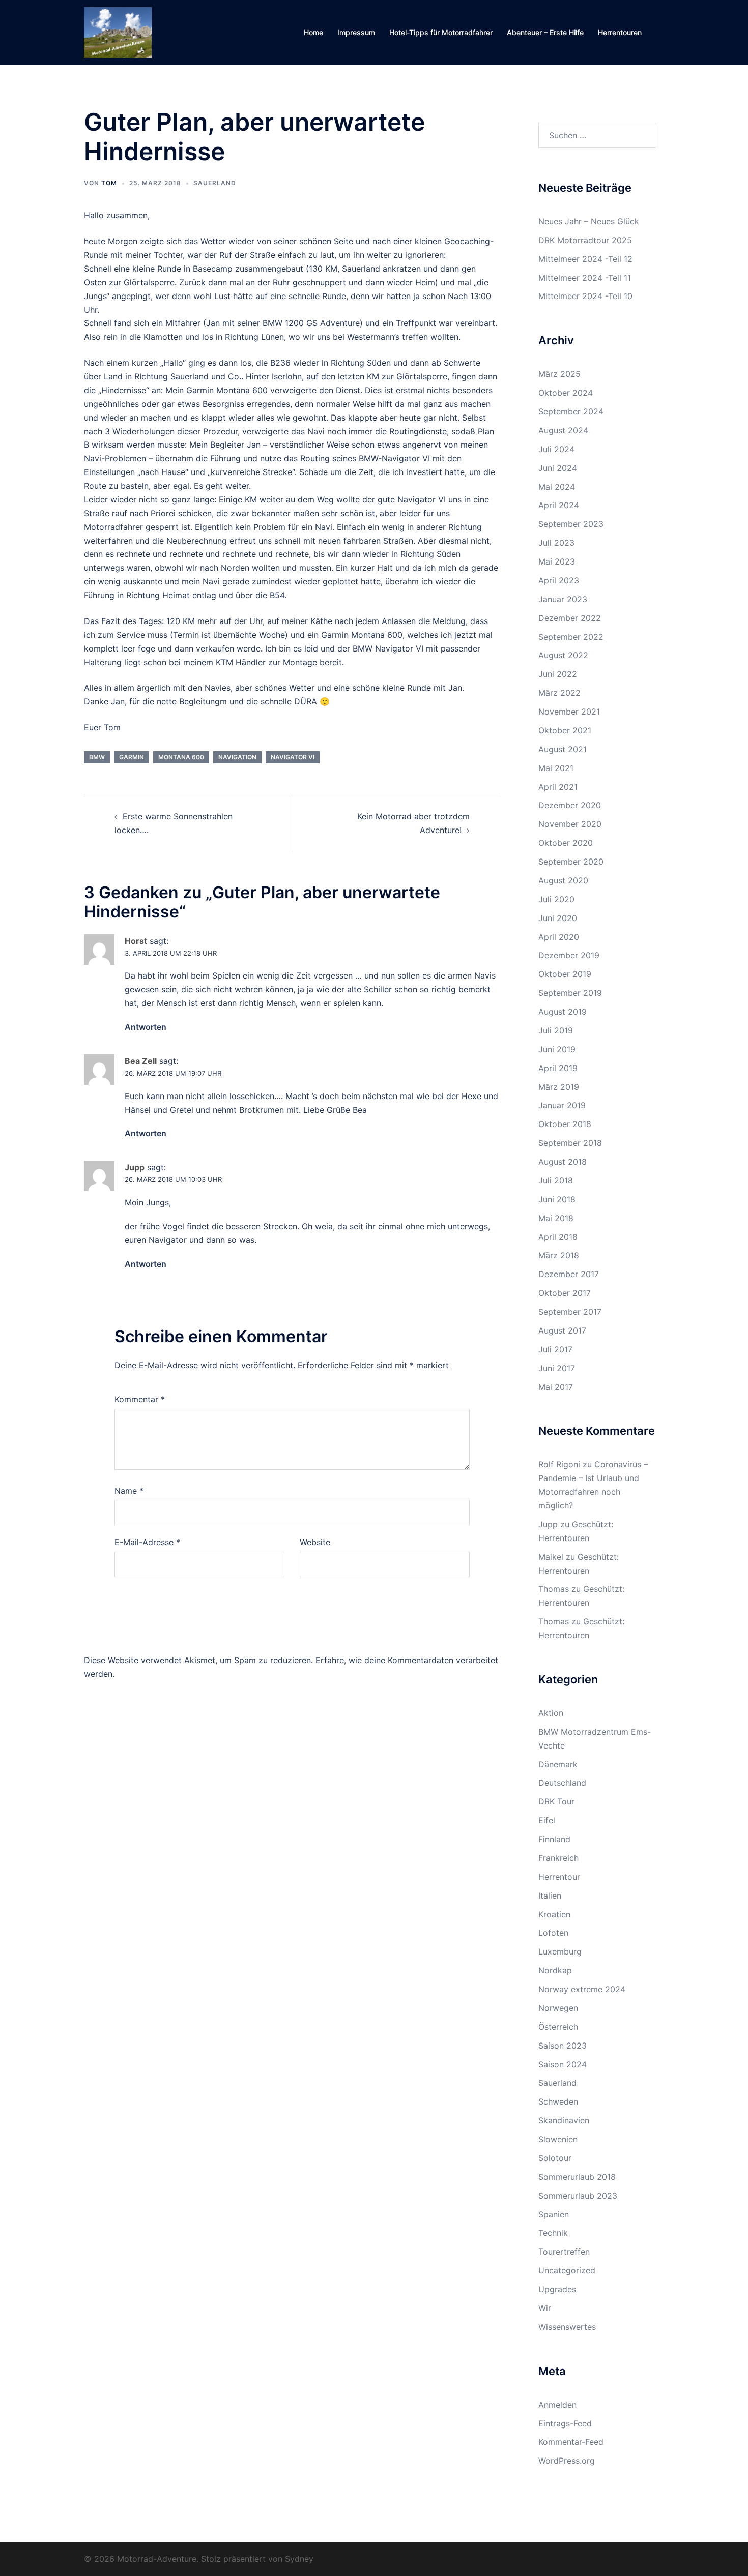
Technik (553, 2233)
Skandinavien (564, 2120)
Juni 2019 (557, 1049)
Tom (109, 183)
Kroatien (554, 1914)
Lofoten (553, 1933)
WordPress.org (567, 2461)
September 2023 (571, 524)
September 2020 (571, 862)
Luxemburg (560, 1951)
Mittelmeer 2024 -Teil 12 (585, 259)
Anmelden (557, 2405)
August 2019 (563, 1012)
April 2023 (559, 580)
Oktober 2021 (565, 730)
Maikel (551, 1557)
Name (129, 1491)
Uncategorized (567, 2270)
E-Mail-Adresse (147, 1542)
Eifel (547, 1820)
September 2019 (570, 993)
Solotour (555, 2158)
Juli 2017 (555, 1349)
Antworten (146, 1027)
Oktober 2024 (566, 393)
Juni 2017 (557, 1368)
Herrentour (559, 1877)
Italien (550, 1896)
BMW (97, 757)
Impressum (356, 32)
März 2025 (559, 374)
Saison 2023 (563, 2046)
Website (315, 1542)
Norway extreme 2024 (582, 1989)
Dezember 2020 (570, 805)
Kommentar (140, 1399)
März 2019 (559, 1087)
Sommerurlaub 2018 (577, 2177)
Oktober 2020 (566, 843)
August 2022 (563, 655)
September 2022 (571, 637)
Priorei (163, 513)
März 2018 (559, 1255)
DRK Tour (556, 1801)
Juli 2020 (556, 899)
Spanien (554, 2214)
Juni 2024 (558, 468)
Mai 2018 (556, 1218)
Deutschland (562, 1783)
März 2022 (559, 693)
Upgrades (557, 2289)
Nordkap (555, 1970)
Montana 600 (181, 757)
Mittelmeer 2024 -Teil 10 (585, 296)
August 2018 (563, 1162)
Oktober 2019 (565, 974)
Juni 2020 (558, 918)
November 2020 (570, 824)
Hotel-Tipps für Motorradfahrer (441, 32)
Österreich (558, 2027)
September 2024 (571, 411)
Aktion (551, 1713)
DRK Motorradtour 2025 (585, 240)
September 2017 (570, 1312)
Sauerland (215, 183)
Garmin (132, 757)
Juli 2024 (556, 449)
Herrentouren (620, 32)
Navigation (237, 757)
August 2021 (563, 749)
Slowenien (558, 2139)
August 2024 (563, 430)
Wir (545, 2308)
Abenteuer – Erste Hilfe (545, 32)
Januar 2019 (562, 1105)
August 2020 (563, 880)
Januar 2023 (563, 599)
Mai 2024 (557, 487)
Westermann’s (373, 337)
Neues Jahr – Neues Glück (589, 221)
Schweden (558, 2101)
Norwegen (558, 2008)
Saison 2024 (563, 2064)
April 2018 (558, 1237)
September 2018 (570, 1143)
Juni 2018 (557, 1199)
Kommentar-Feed (571, 2442)
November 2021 (569, 712)
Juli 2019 (556, 1030)
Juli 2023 (556, 543)
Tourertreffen (564, 2252)
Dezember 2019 (569, 955)
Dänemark (558, 1764)
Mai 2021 (556, 768)
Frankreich (558, 1858)
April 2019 (558, 1068)
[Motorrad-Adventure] (118, 32)
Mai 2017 (556, 1387)
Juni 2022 (558, 674)
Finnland (554, 1839)
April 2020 (559, 937)
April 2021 (558, 787)
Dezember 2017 (569, 1274)
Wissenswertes (567, 2327)
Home (313, 32)
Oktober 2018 (565, 1124)
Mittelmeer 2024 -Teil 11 (585, 278)
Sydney (299, 2559)
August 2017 (562, 1330)
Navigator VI (293, 757)
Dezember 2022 (570, 618)
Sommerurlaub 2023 (578, 2196)
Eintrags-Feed (565, 2423)
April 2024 (559, 505)
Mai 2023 (557, 561)
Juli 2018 (556, 1180)
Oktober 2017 (565, 1293)
